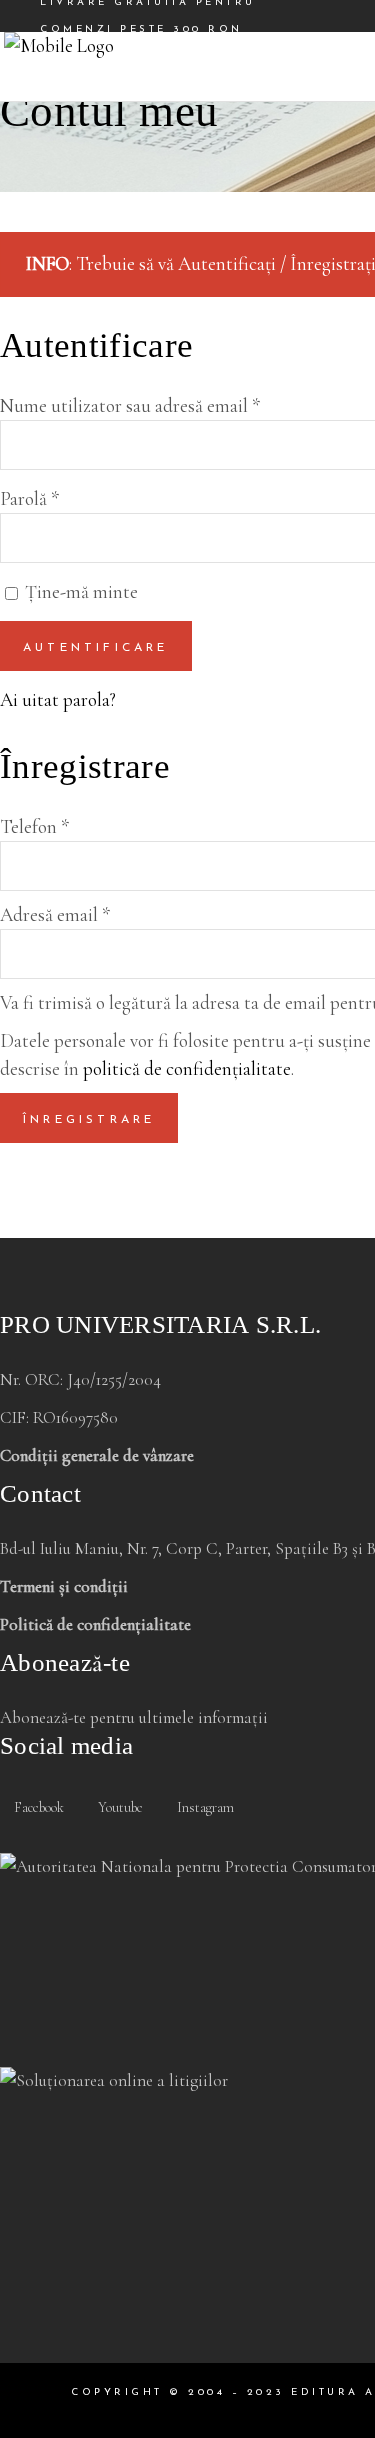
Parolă (29, 498)
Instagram (204, 1807)
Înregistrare (89, 1120)
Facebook (37, 1807)
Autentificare (96, 648)
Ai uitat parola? (58, 699)
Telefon (34, 826)
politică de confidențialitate (187, 1068)
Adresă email (55, 914)
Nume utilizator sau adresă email (130, 405)
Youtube (119, 1807)
